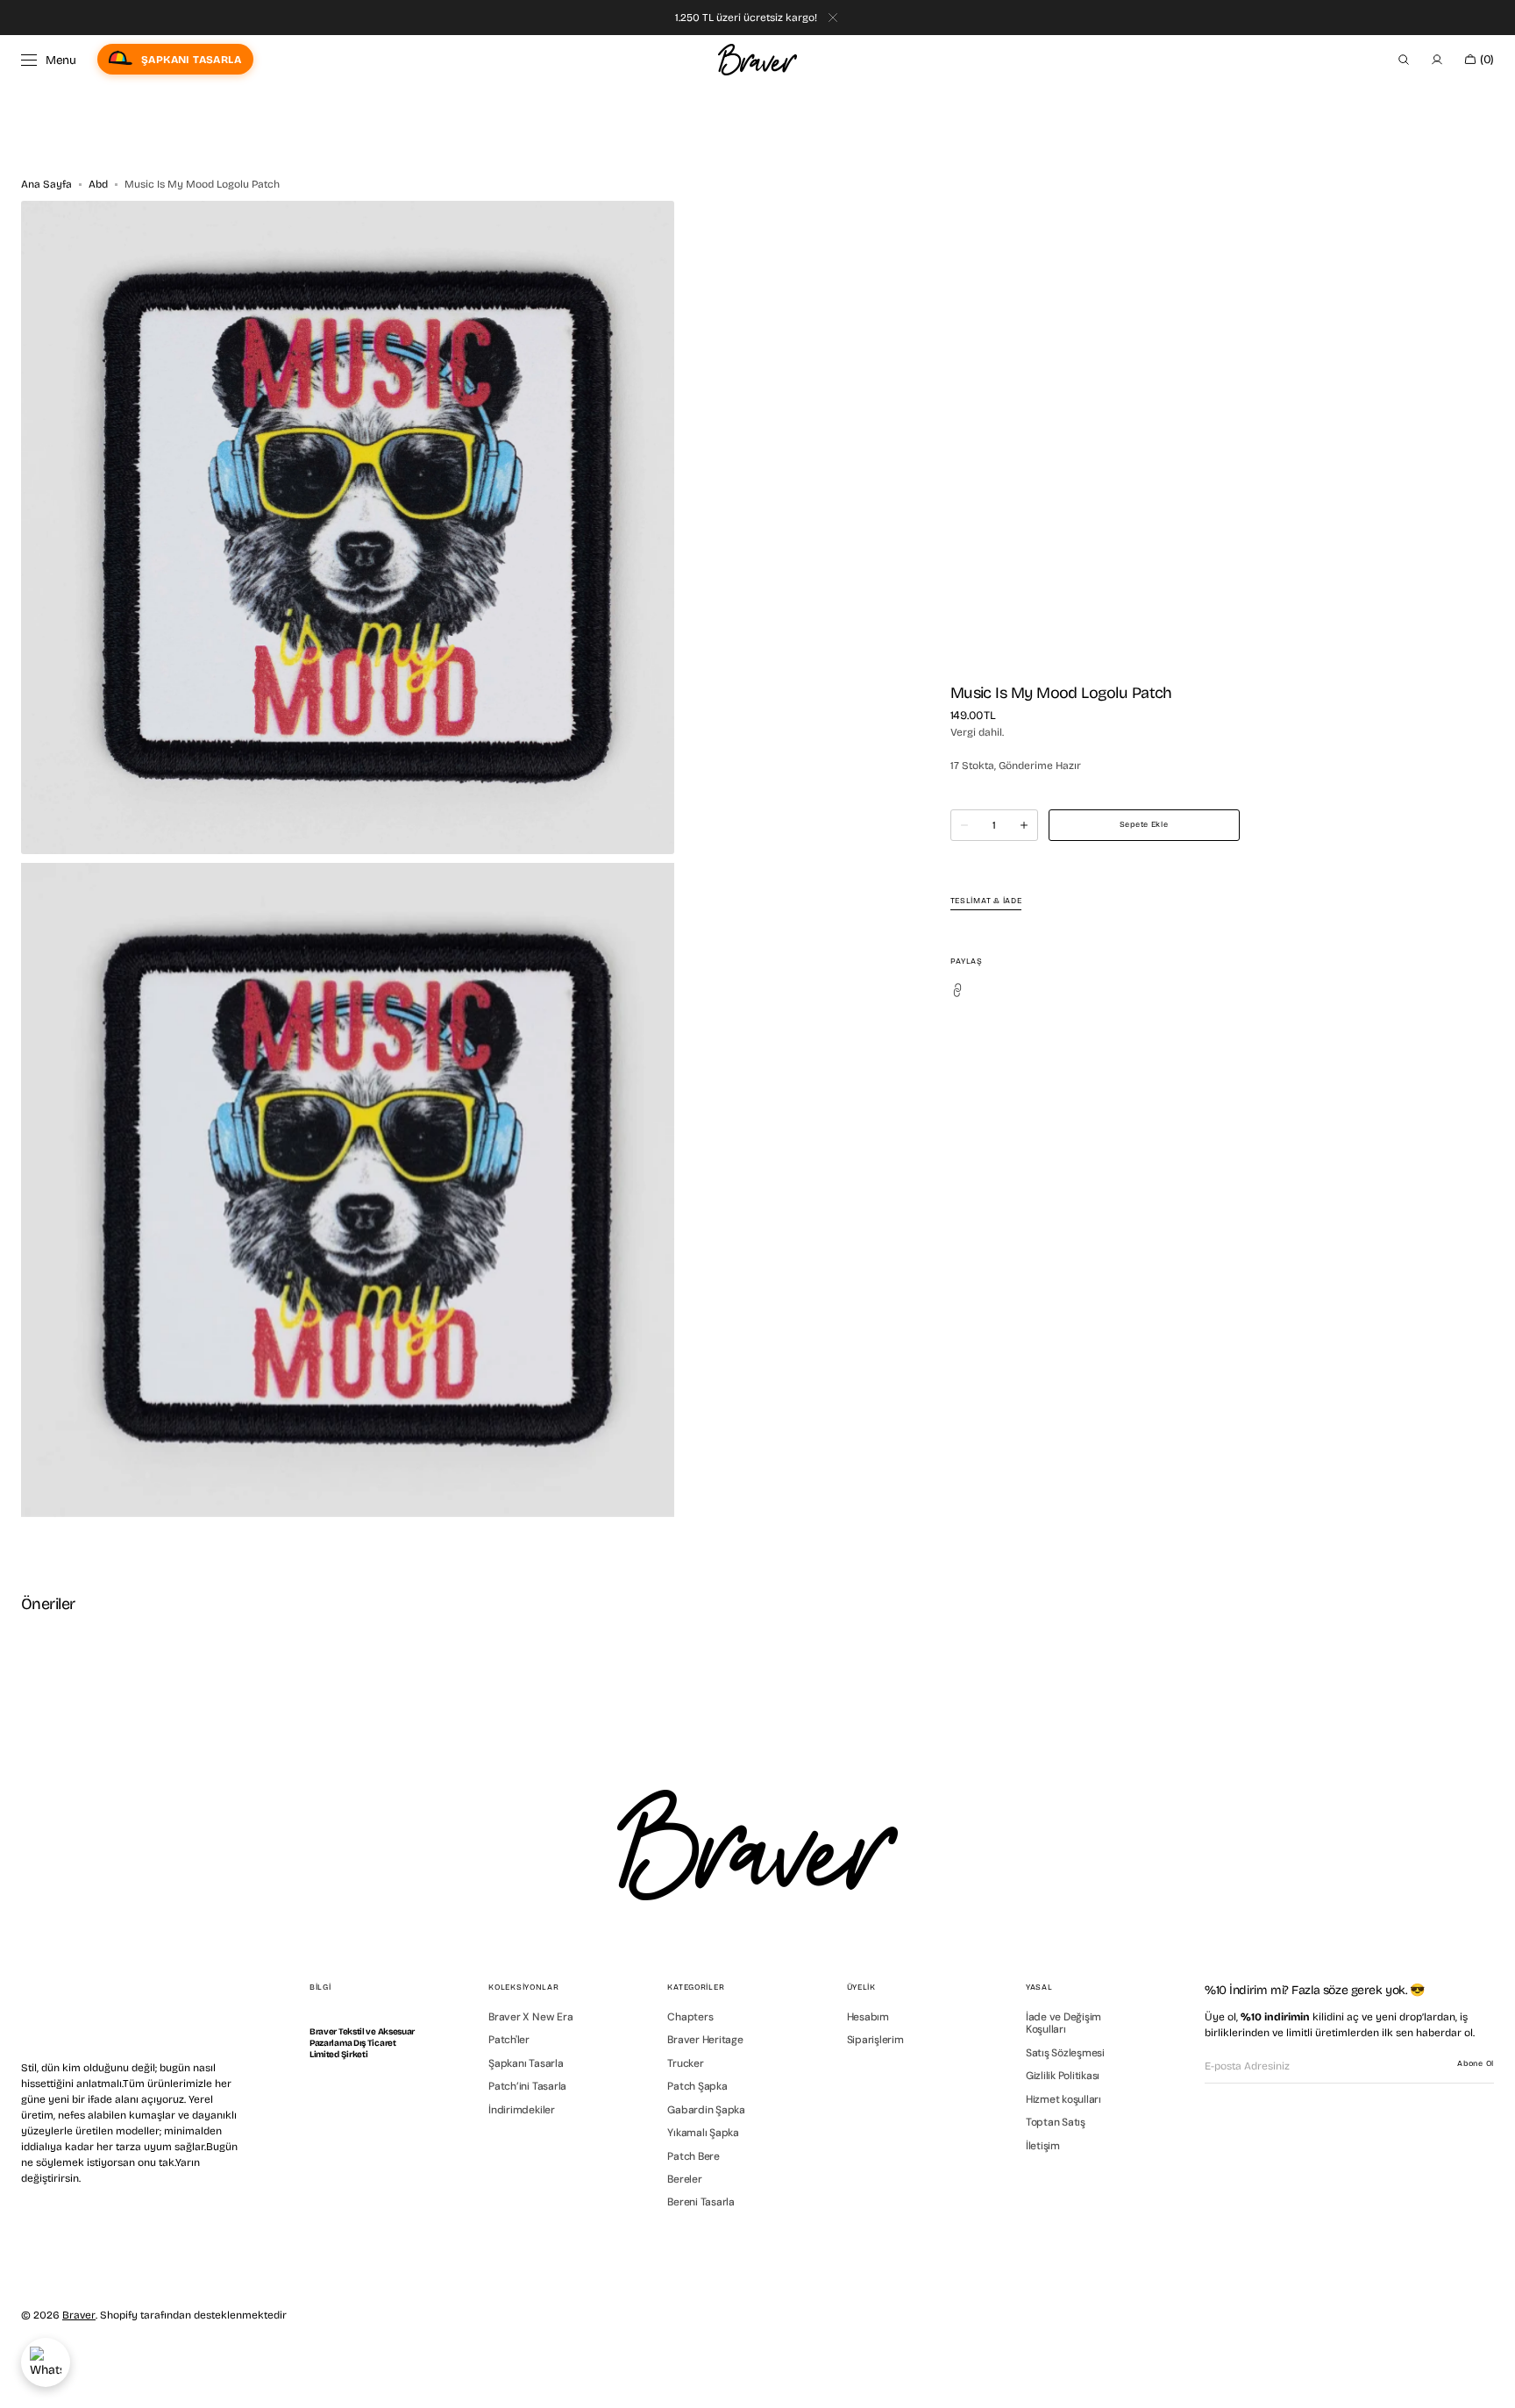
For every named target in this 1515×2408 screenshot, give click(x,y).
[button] (1404, 60)
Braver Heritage (705, 2040)
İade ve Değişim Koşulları (1063, 2023)
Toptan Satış (1056, 2122)
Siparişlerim (875, 2040)
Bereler (684, 2179)
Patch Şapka (697, 2086)
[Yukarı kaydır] (1489, 2382)
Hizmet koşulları (1063, 2099)
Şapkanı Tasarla (526, 2063)
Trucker (685, 2063)
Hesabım (868, 2017)
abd (98, 184)
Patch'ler (509, 2040)
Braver (79, 2315)
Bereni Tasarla (701, 2202)
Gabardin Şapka (706, 2110)
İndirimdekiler (522, 2110)
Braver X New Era (530, 2017)
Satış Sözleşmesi (1065, 2053)
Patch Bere (693, 2156)
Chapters (690, 2017)
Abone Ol (1476, 2063)
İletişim (1043, 2146)
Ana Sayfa (46, 184)
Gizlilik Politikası (1063, 2076)
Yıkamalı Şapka (703, 2133)
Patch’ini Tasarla (527, 2086)
